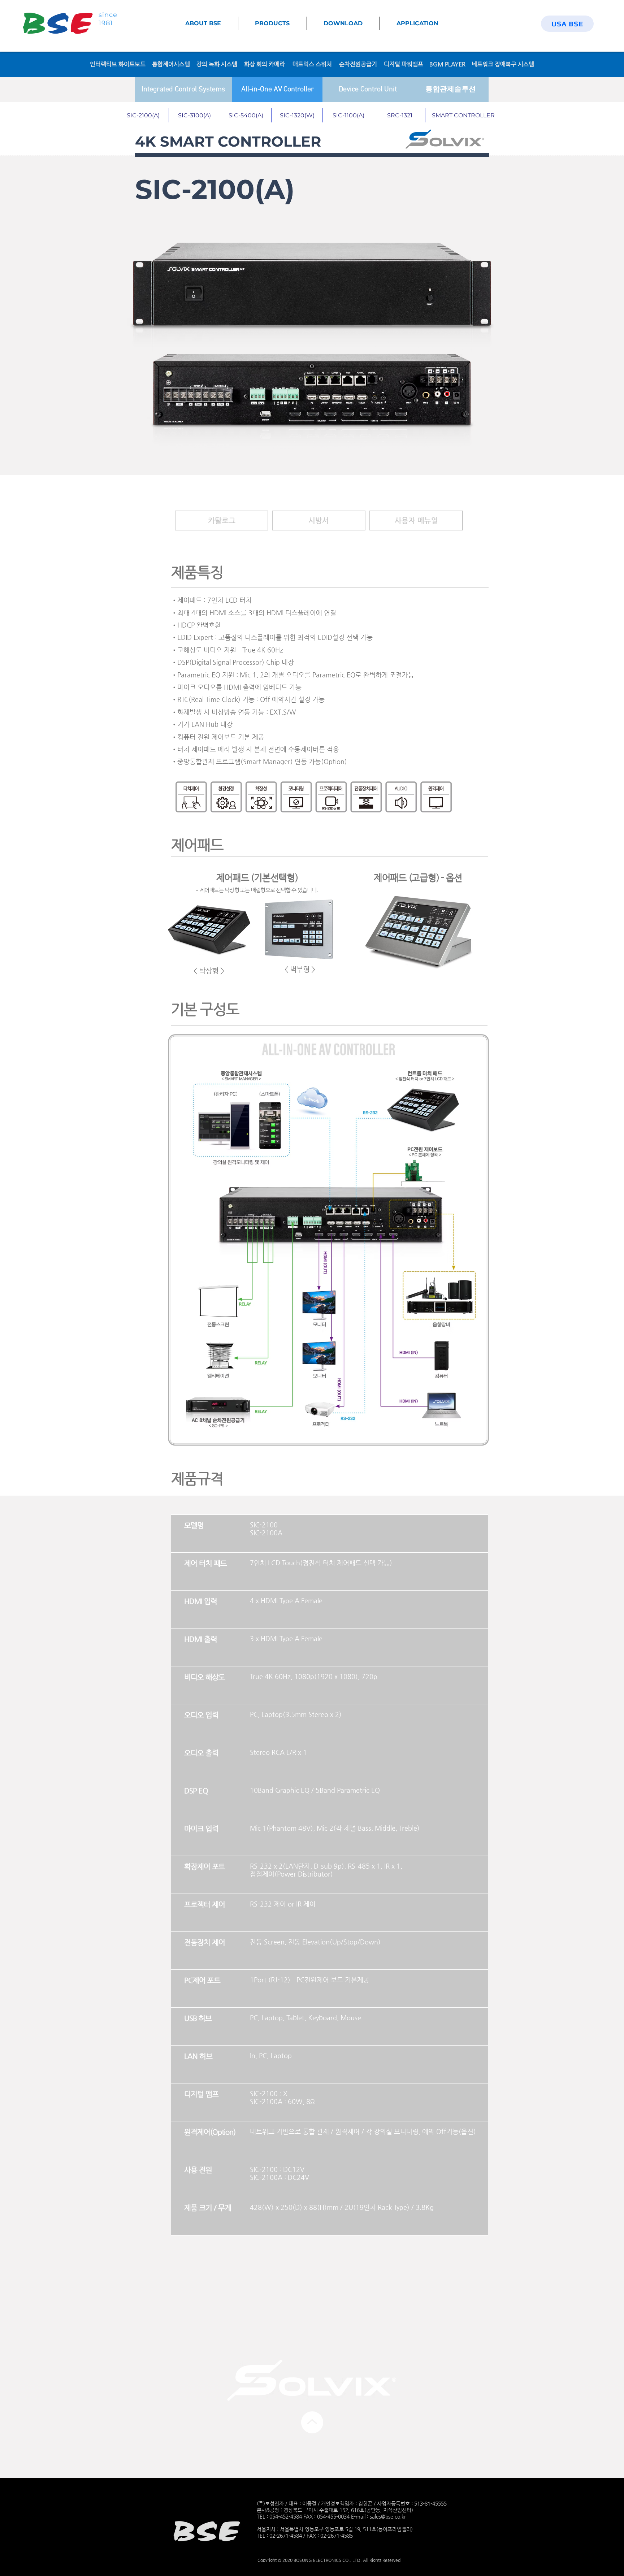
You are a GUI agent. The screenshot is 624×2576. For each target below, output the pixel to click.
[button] (222, 521)
